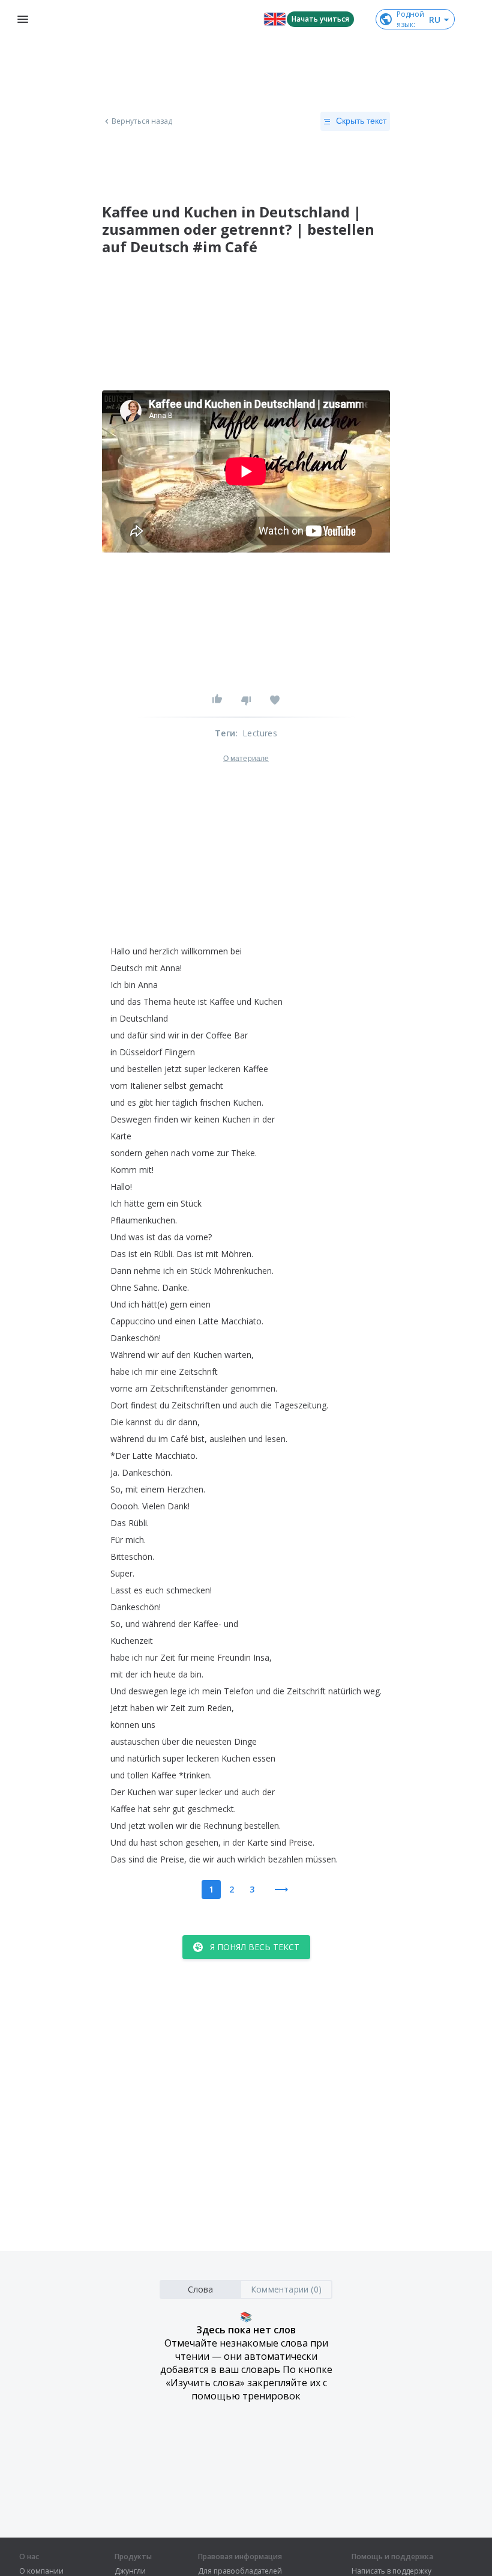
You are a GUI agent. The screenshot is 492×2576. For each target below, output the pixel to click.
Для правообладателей (240, 2571)
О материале (246, 759)
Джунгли (130, 2571)
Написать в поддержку (391, 2571)
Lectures (260, 733)
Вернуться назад (142, 121)
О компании (41, 2571)
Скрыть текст (361, 121)
